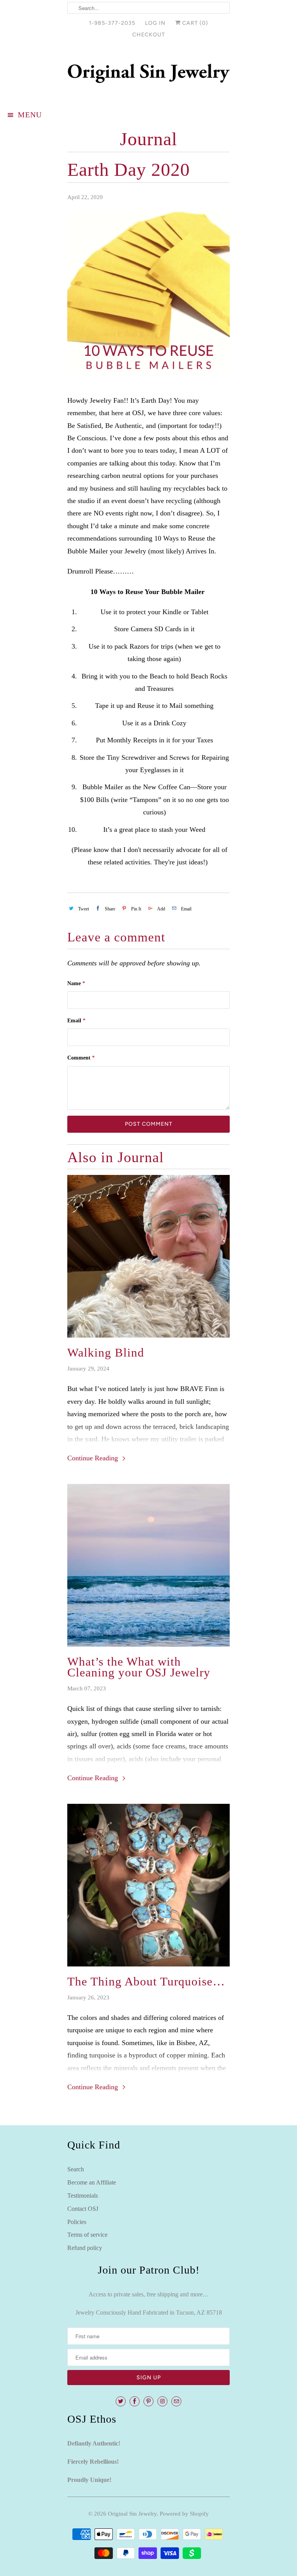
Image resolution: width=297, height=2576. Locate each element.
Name (76, 983)
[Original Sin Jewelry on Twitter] (121, 2401)
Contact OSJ (83, 2209)
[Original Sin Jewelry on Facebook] (135, 2401)
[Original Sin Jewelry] (148, 75)
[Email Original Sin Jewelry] (176, 2401)
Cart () (194, 23)
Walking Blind (106, 1353)
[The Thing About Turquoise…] (148, 1885)
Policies (77, 2222)
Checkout (149, 35)
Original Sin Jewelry (132, 2514)
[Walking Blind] (148, 1256)
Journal (148, 139)
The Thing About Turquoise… (146, 1982)
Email (76, 1021)
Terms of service (87, 2235)
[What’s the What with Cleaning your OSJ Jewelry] (148, 1565)
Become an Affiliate (92, 2182)
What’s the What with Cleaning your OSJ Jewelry (139, 1667)
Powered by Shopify (184, 2514)
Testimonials (83, 2196)
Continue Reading (94, 1458)
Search (76, 2169)
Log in (155, 23)
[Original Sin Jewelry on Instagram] (162, 2401)
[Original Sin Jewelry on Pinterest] (148, 2401)
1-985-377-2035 (112, 23)
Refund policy (85, 2248)
